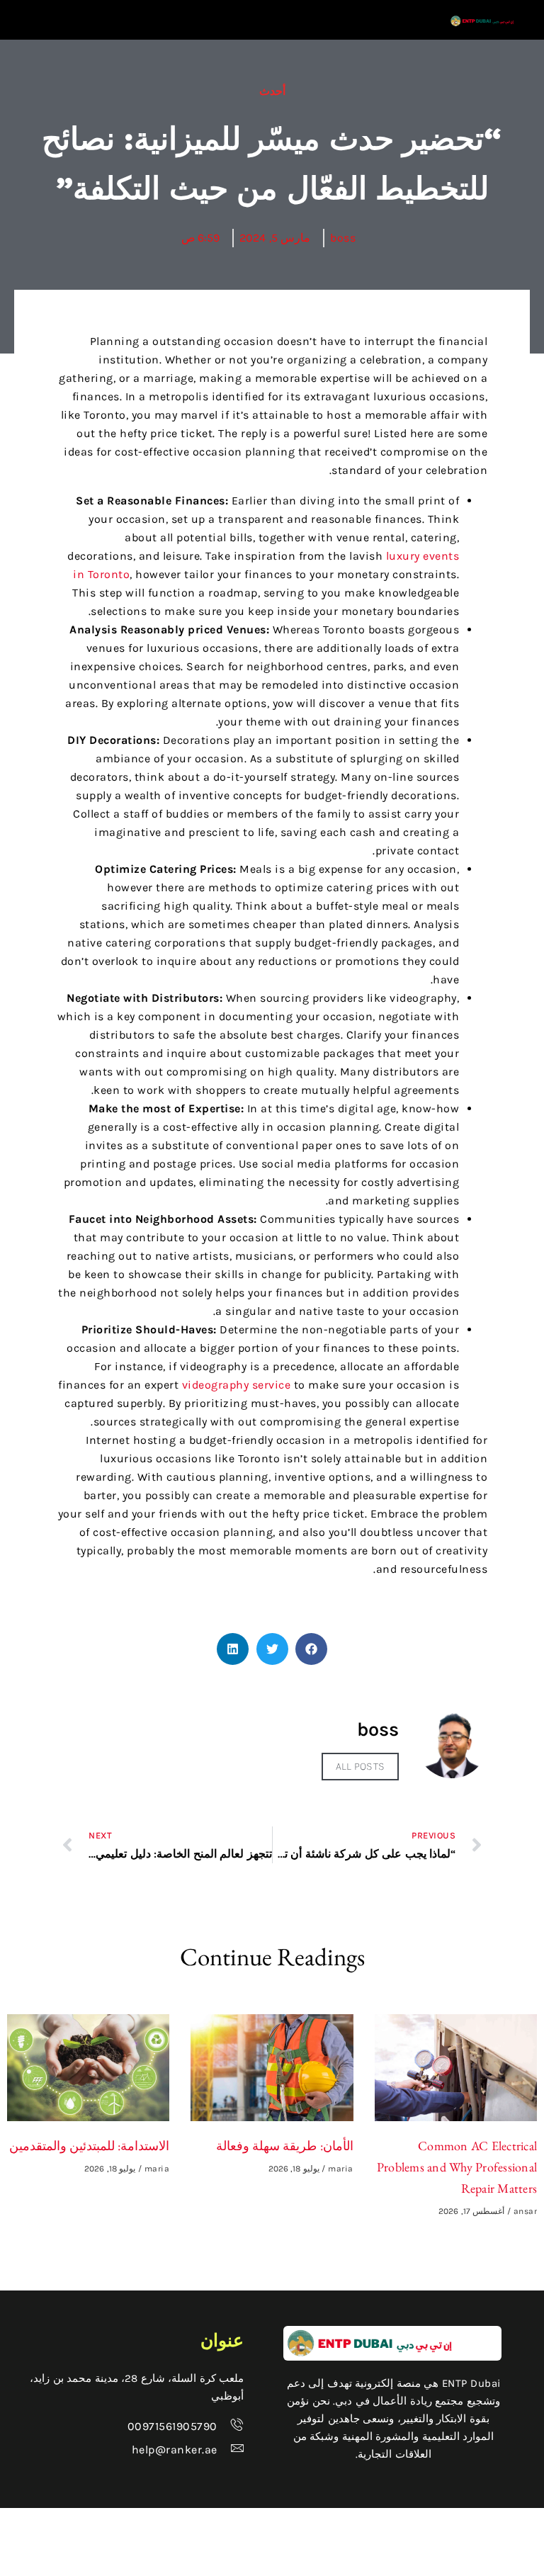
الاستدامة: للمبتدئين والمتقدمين (90, 2146)
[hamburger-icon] (403, 20)
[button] (311, 1649)
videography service (237, 1385)
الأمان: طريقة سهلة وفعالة (285, 2146)
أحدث (272, 91)
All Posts (360, 1766)
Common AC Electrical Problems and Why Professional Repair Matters (457, 2167)
